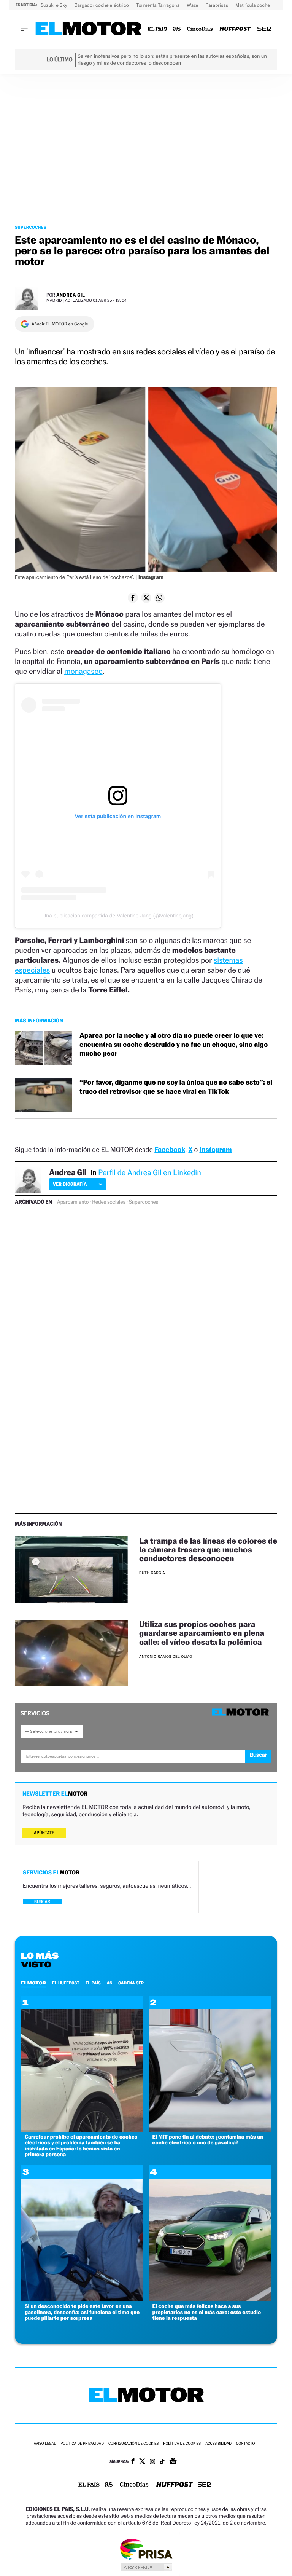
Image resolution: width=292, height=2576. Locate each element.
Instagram (215, 1150)
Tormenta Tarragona (158, 5)
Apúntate (44, 1833)
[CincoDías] (200, 29)
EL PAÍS (93, 1983)
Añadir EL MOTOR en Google (60, 324)
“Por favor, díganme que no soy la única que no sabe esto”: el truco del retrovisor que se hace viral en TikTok (176, 1087)
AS (109, 1983)
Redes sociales (109, 1202)
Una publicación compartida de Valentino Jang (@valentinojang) (118, 916)
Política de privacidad (82, 2444)
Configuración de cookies (133, 2444)
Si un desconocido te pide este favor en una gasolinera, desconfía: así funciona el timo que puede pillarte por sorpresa (82, 2312)
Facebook (170, 1150)
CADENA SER (131, 1983)
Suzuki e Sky (54, 5)
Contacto (245, 2444)
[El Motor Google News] (173, 2462)
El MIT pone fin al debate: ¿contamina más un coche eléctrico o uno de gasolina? (208, 2140)
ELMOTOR (33, 1983)
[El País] (157, 29)
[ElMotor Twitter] (142, 2462)
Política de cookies (182, 2444)
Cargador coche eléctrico (102, 5)
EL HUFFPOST (66, 1983)
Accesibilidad (218, 2444)
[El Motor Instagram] (152, 2462)
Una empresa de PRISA (146, 2549)
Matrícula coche (253, 5)
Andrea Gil (71, 295)
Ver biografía (70, 1184)
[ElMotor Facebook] (133, 2462)
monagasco (83, 671)
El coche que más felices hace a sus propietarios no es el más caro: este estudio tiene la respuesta (207, 2312)
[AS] (177, 29)
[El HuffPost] (235, 29)
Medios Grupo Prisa (146, 2567)
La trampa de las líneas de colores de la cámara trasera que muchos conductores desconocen (208, 1550)
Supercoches (31, 227)
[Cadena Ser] (264, 29)
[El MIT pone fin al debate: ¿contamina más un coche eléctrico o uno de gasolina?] (210, 2130)
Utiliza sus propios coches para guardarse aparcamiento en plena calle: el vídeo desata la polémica (202, 1633)
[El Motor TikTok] (162, 2462)
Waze (193, 5)
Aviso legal (45, 2444)
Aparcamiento (73, 1202)
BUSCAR (42, 1902)
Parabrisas (218, 5)
